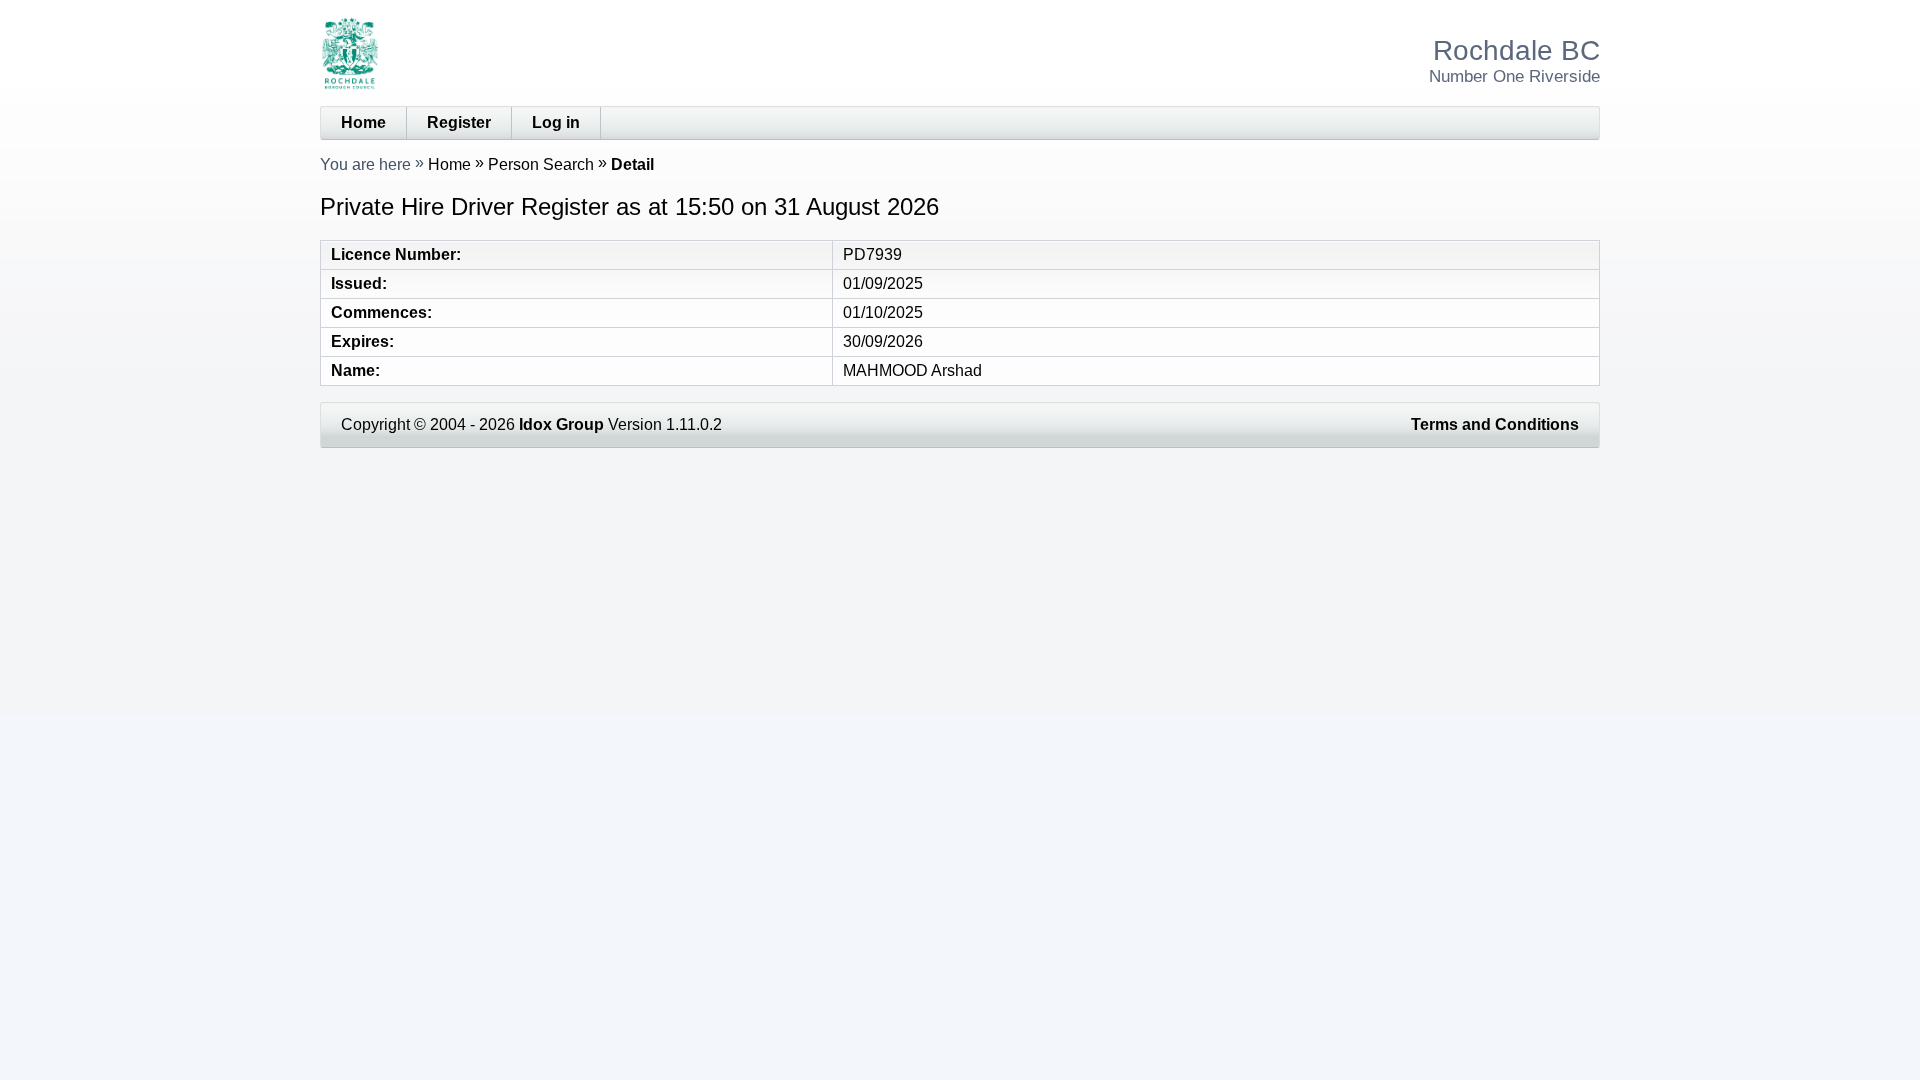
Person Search (541, 164)
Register (459, 122)
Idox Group (561, 424)
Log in (556, 122)
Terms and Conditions (1495, 424)
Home (363, 122)
